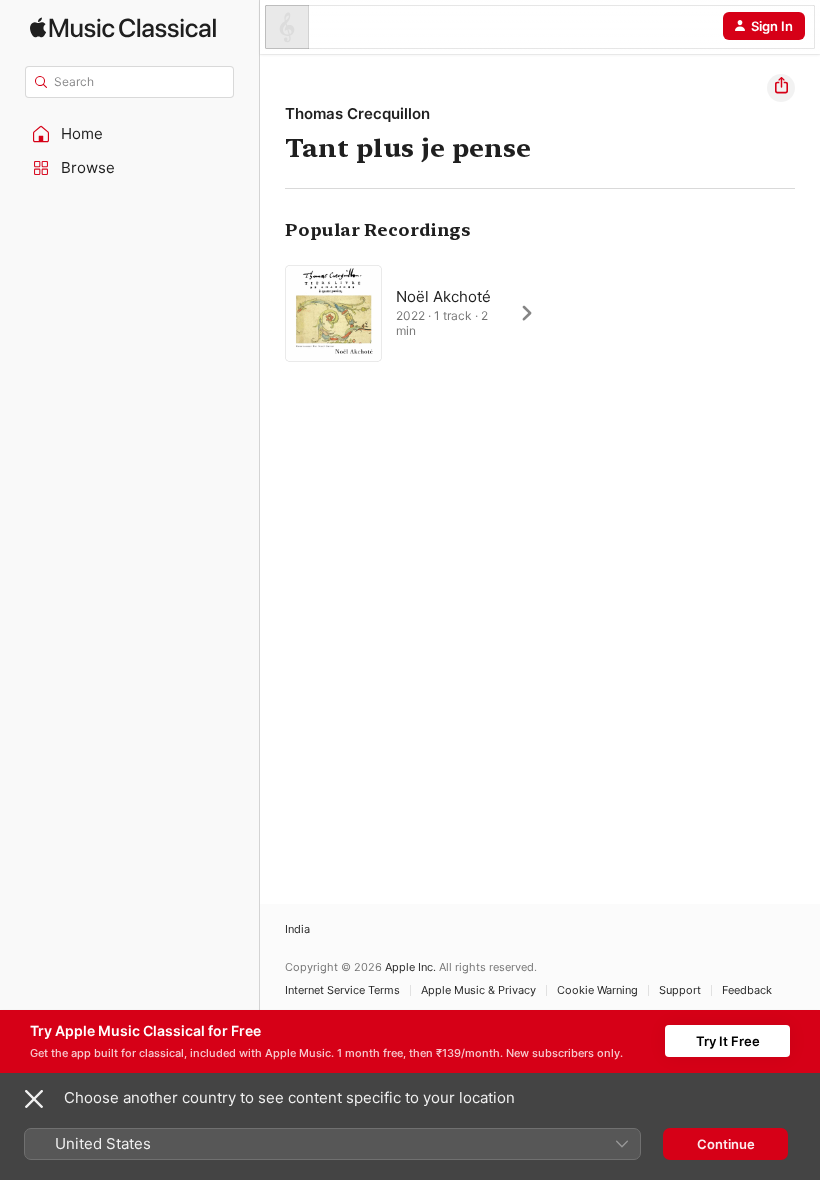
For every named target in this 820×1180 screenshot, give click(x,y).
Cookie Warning (597, 990)
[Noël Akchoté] (420, 313)
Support (680, 990)
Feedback (747, 990)
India (297, 929)
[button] (130, 134)
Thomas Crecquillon (357, 113)
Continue (726, 1144)
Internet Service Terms (342, 990)
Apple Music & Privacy (478, 990)
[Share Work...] (781, 88)
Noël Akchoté (443, 296)
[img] (123, 27)
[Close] (34, 1099)
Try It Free (728, 1041)
